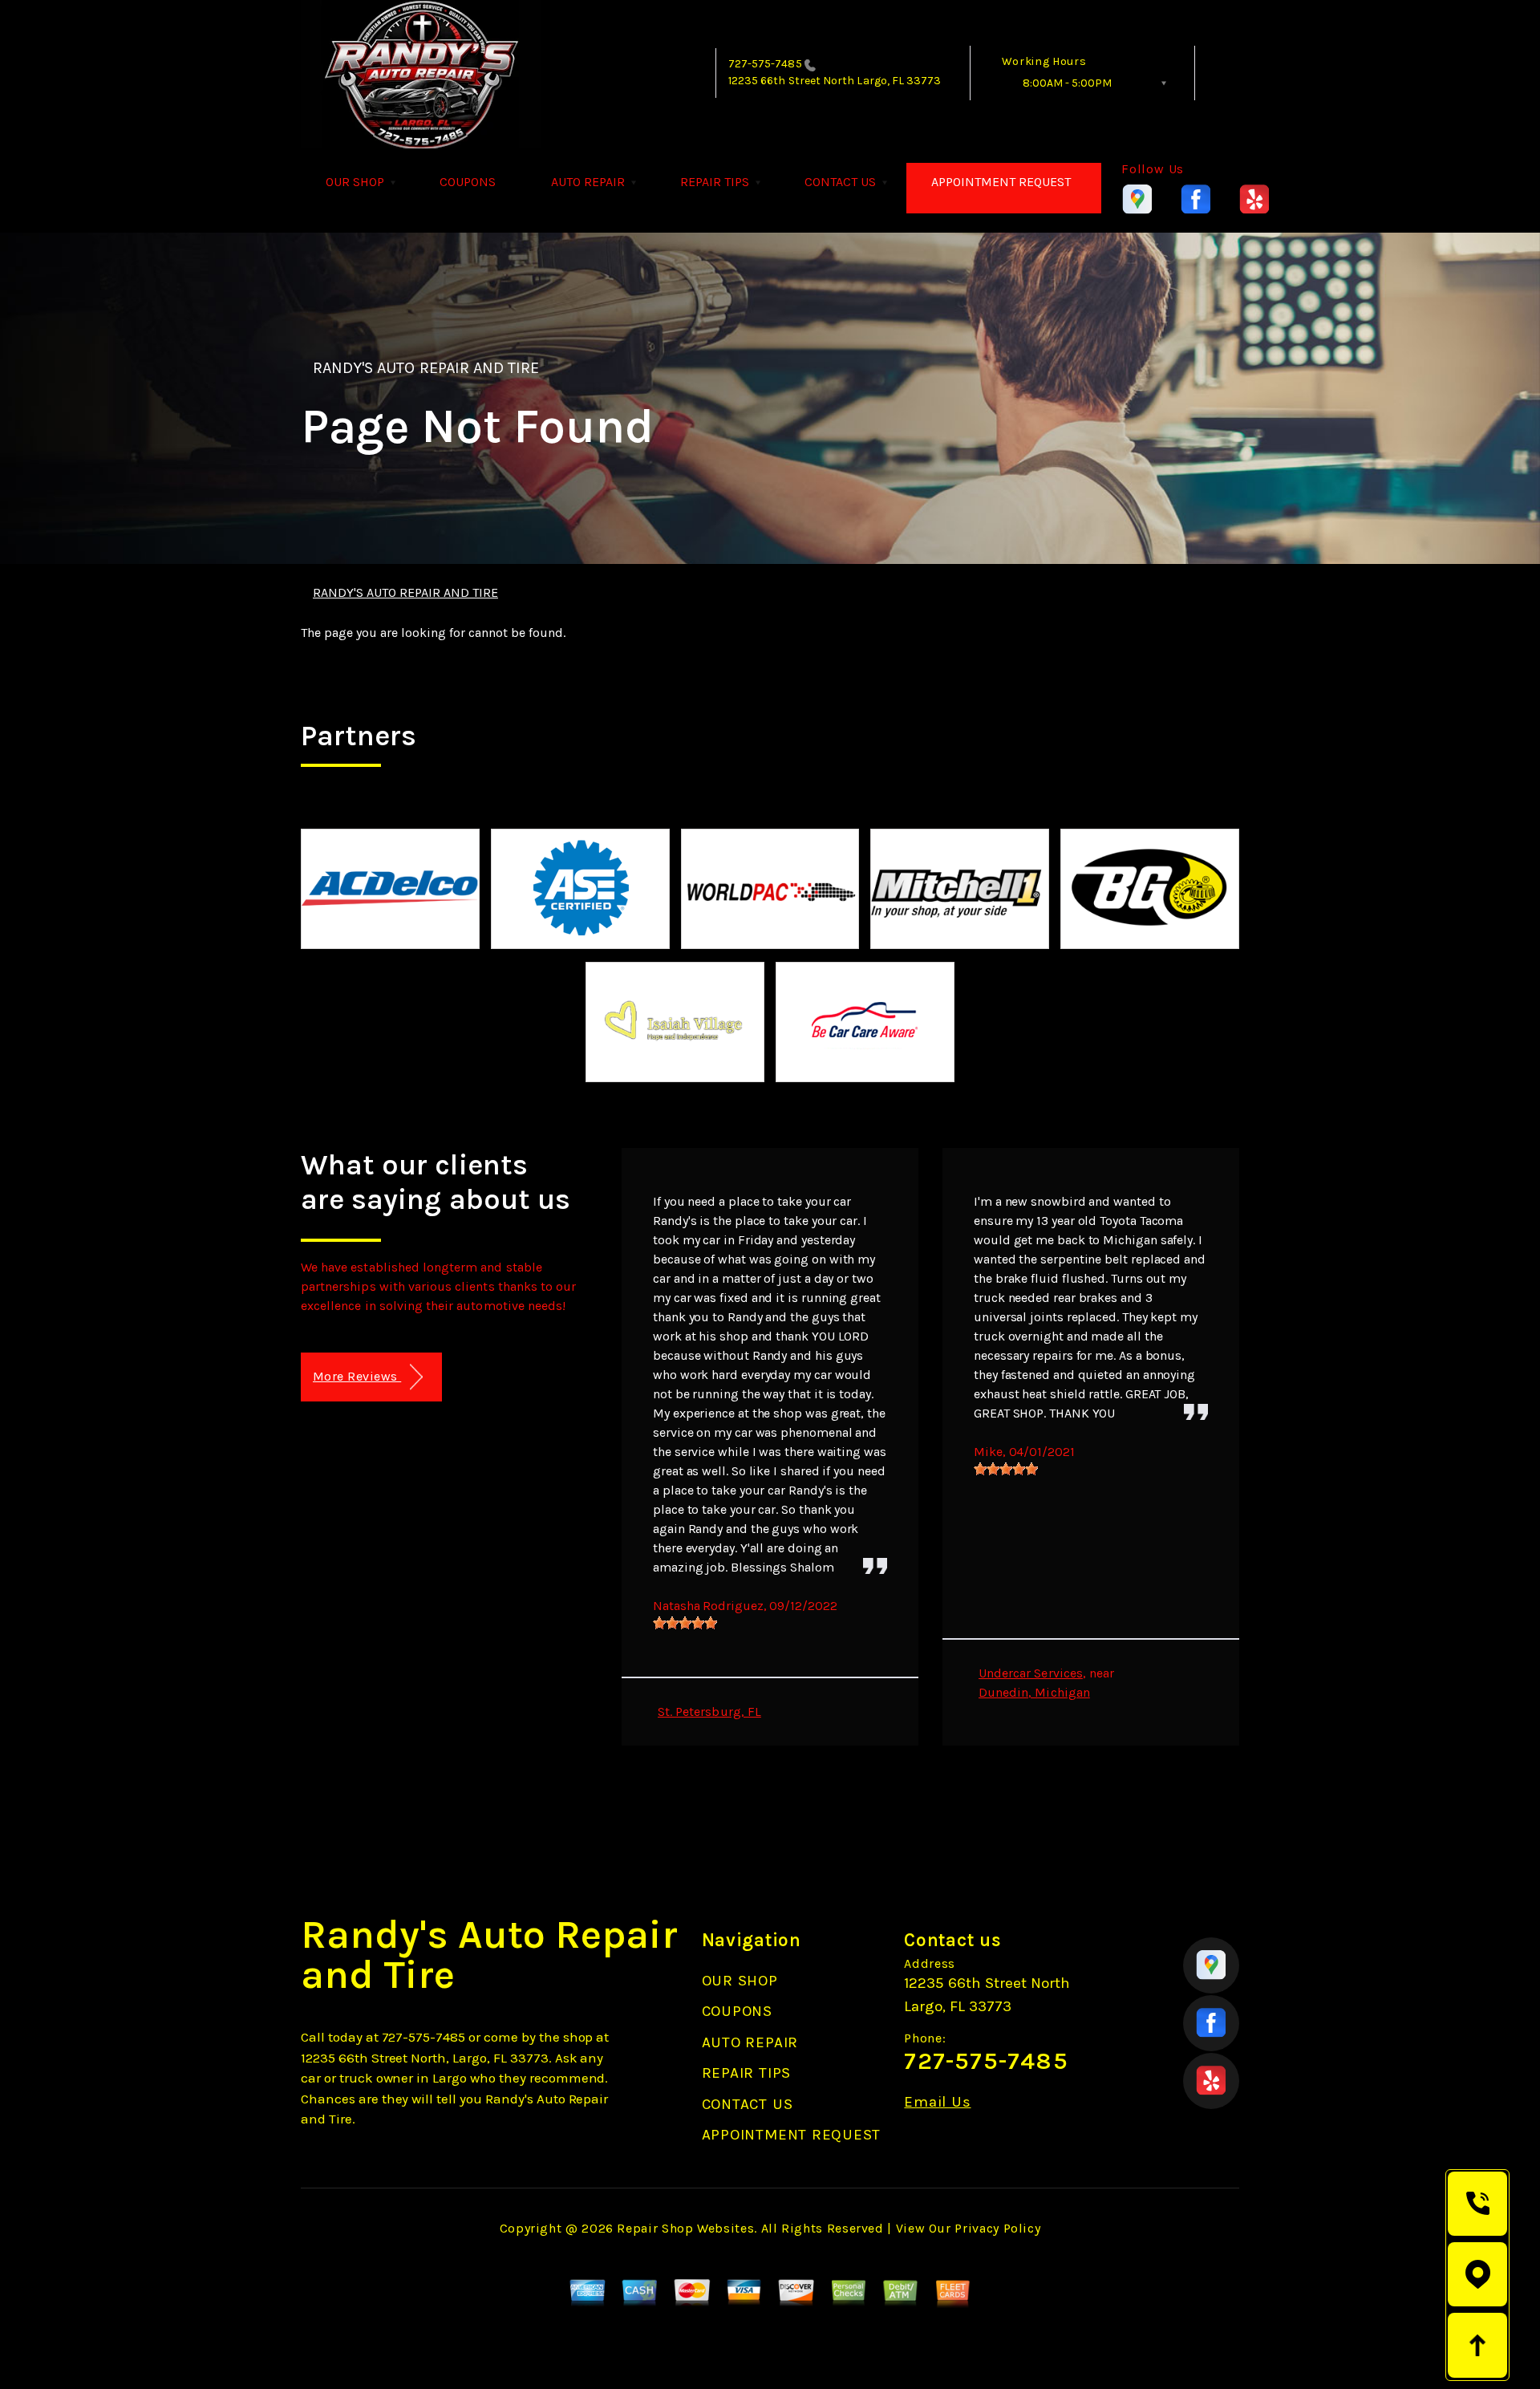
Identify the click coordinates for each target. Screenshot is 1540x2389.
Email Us (937, 2102)
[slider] (685, 1623)
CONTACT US (840, 182)
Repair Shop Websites (685, 2228)
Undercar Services (1031, 1673)
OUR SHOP (355, 182)
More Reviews (357, 1376)
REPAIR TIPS (715, 182)
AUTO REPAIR (588, 182)
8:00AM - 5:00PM (1067, 83)
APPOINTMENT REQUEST (1001, 182)
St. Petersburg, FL (709, 1712)
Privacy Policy (997, 2228)
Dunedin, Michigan (1034, 1692)
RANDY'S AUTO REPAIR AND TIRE (426, 368)
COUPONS (468, 182)
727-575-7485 (765, 64)
